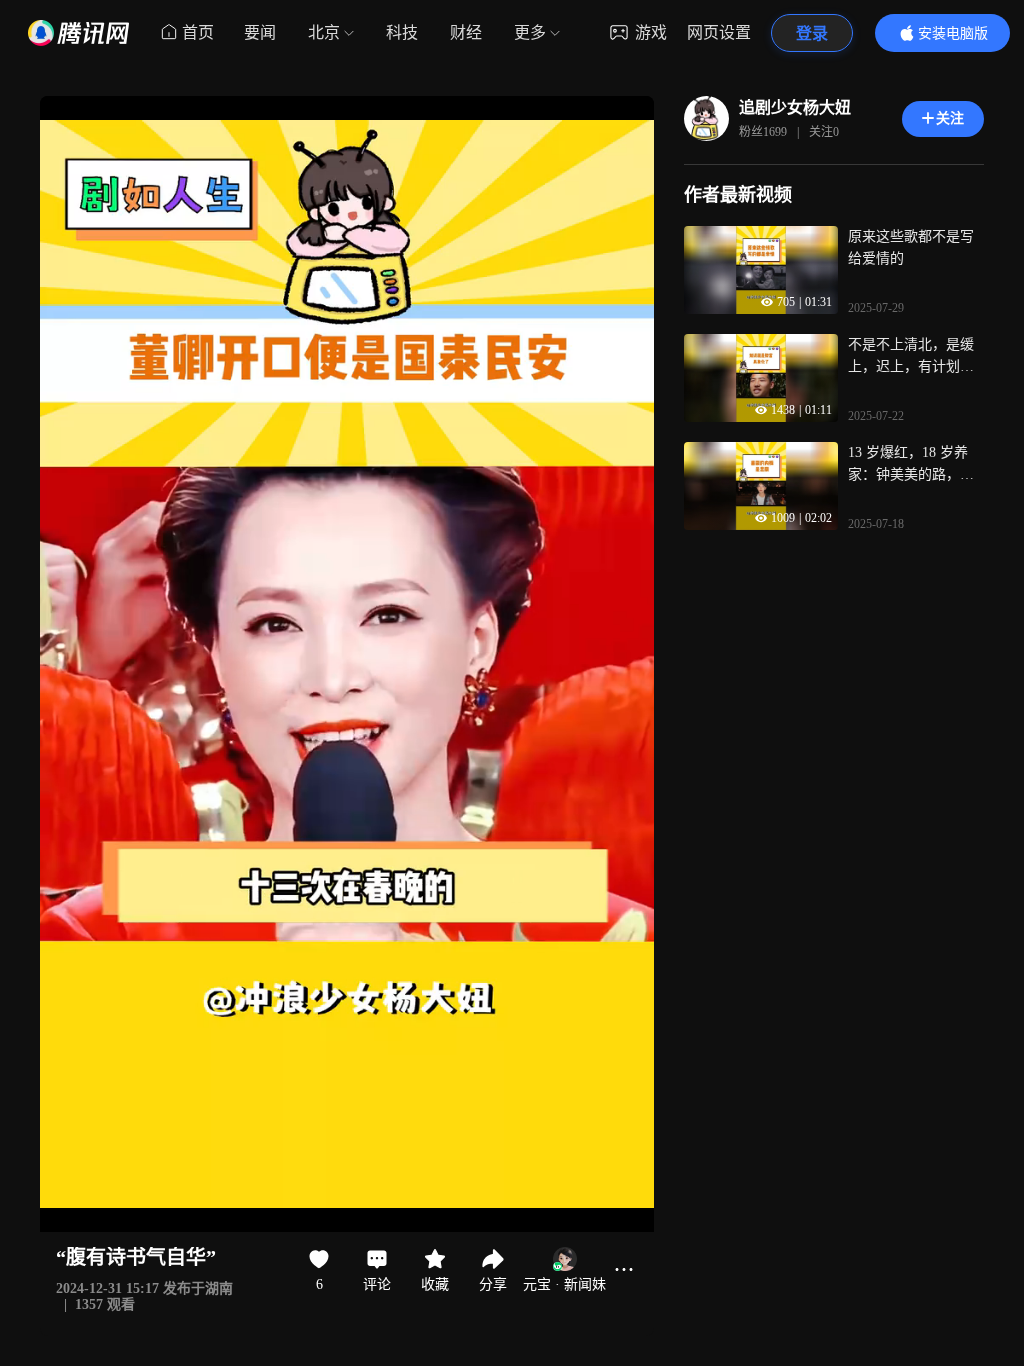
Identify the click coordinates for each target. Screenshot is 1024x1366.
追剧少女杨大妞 (795, 107)
